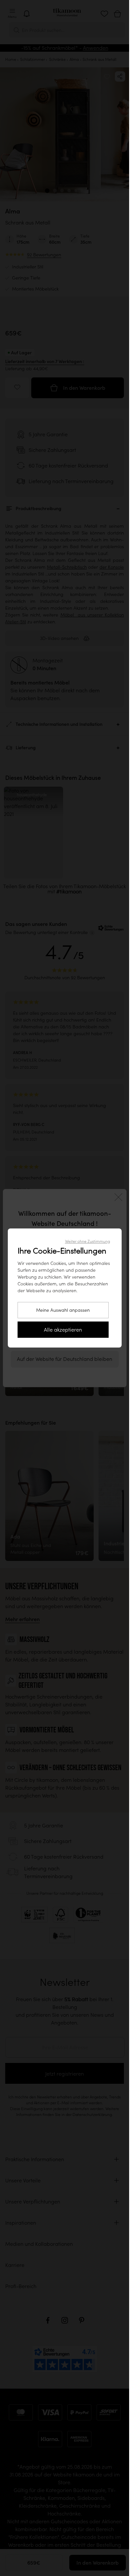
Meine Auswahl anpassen (63, 1310)
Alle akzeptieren (63, 1330)
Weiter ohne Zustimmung (87, 1241)
